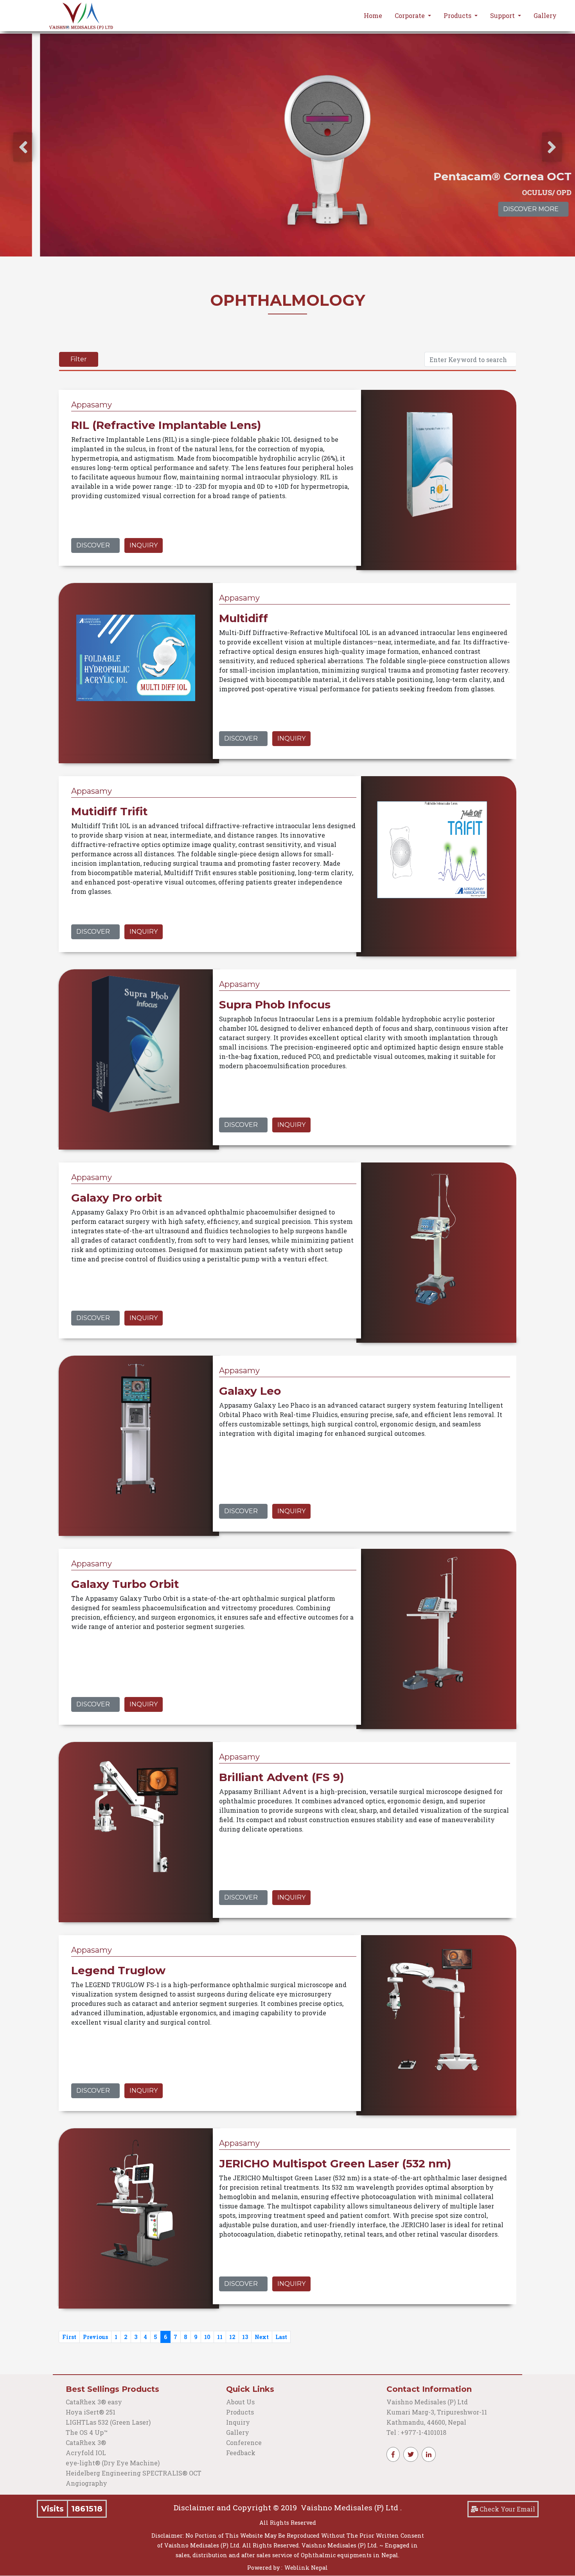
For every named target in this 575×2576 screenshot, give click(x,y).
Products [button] (458, 15)
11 (220, 2337)
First (69, 2337)
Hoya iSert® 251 (91, 2412)
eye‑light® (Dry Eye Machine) (113, 2463)
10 (207, 2337)
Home (373, 15)
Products (240, 2412)
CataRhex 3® (86, 2442)
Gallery (545, 15)
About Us (240, 2402)
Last (281, 2337)
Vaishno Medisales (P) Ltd (428, 2402)
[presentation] (23, 147)
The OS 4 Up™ (87, 2432)
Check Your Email (507, 2509)
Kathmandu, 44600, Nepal (426, 2422)
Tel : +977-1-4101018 (416, 2432)
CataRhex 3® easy (94, 2402)
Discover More (491, 209)
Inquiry (144, 545)
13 (245, 2337)
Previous (95, 2337)
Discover (93, 545)
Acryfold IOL (86, 2453)
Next (262, 2337)
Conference (244, 2442)
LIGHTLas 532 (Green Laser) (108, 2422)
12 (232, 2337)
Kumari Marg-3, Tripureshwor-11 (437, 2412)
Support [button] (503, 15)
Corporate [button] (411, 15)
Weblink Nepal (306, 2568)
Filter (79, 359)
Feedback (241, 2453)
